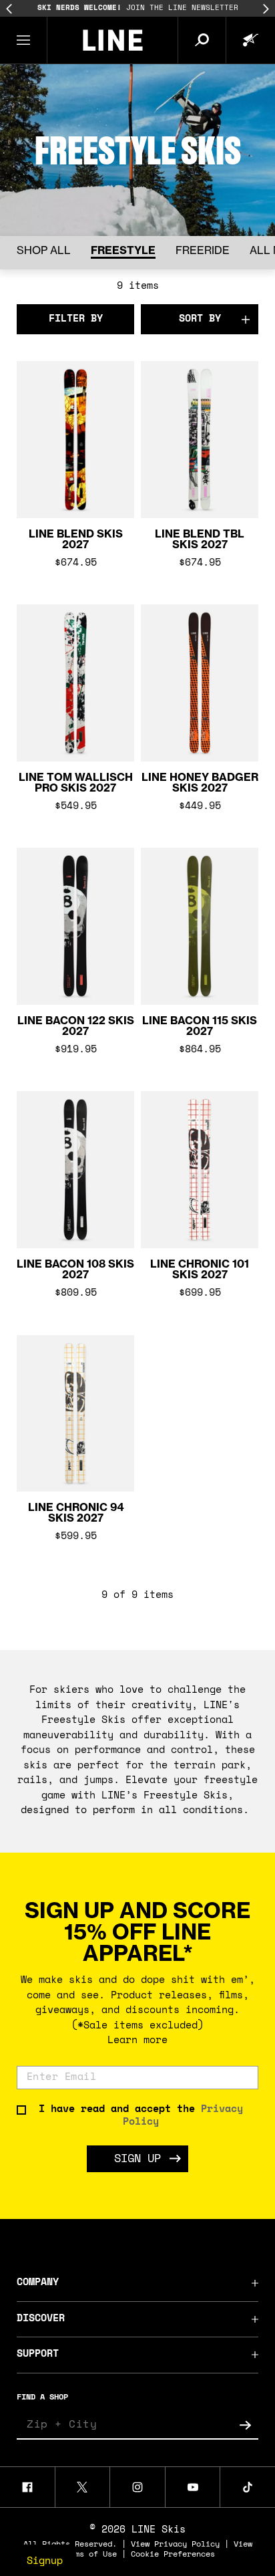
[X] (83, 2487)
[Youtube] (193, 2487)
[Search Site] (202, 40)
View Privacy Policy (175, 2545)
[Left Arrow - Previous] (9, 9)
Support (38, 2354)
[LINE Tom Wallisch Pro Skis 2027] (75, 688)
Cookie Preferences (173, 2555)
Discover (41, 2319)
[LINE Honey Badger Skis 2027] (200, 688)
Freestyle (123, 250)
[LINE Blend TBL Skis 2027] (200, 445)
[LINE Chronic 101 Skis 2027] (200, 1175)
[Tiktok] (248, 2487)
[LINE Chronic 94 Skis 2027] (75, 1419)
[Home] (112, 40)
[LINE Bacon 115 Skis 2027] (200, 931)
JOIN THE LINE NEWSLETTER (138, 8)
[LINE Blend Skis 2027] (75, 445)
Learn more (137, 2041)
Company (38, 2283)
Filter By (76, 319)
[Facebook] (27, 2487)
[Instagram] (137, 2487)
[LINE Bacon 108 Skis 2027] (75, 1175)
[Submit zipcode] (245, 2425)
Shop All (44, 250)
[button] (24, 40)
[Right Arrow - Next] (266, 9)
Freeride (203, 250)
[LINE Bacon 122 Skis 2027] (75, 931)
